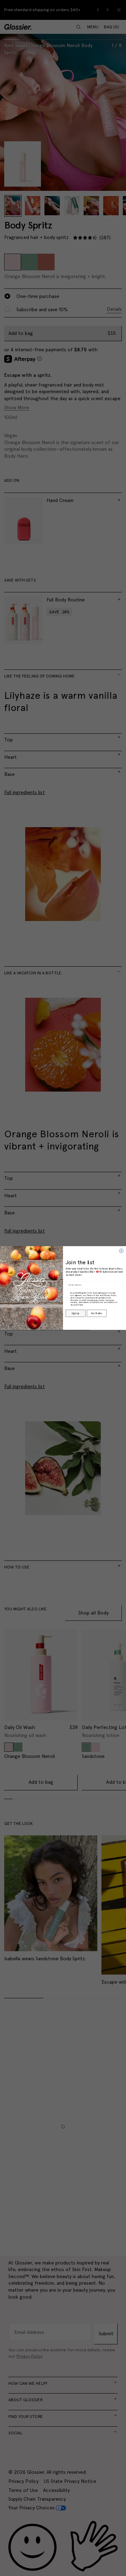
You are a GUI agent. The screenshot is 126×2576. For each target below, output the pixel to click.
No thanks (97, 1313)
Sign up (75, 1313)
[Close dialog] (121, 1251)
